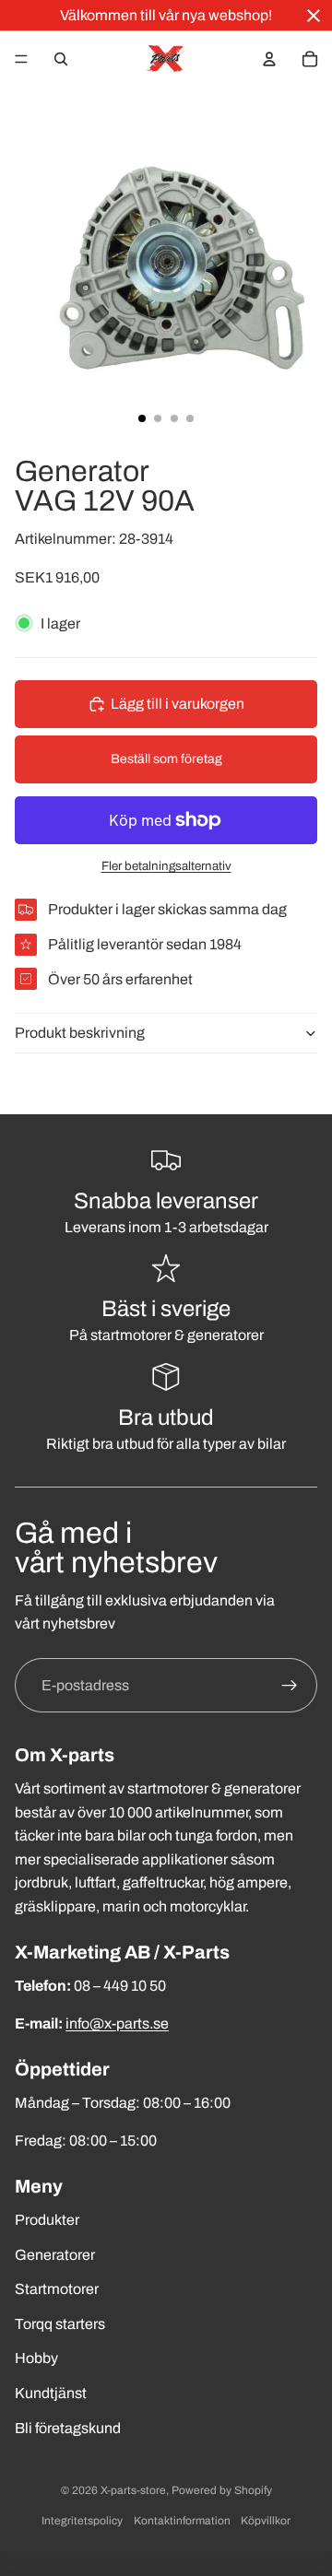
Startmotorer (57, 2289)
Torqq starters (60, 2324)
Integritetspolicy (82, 2521)
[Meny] (21, 59)
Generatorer (55, 2255)
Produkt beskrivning (80, 1033)
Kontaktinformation (182, 2521)
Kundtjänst (51, 2393)
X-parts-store (133, 2490)
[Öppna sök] (61, 59)
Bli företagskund (68, 2428)
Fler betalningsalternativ (166, 866)
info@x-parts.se (117, 2023)
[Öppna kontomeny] (269, 59)
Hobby (36, 2358)
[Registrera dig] (290, 1686)
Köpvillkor (266, 2521)
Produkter (47, 2220)
